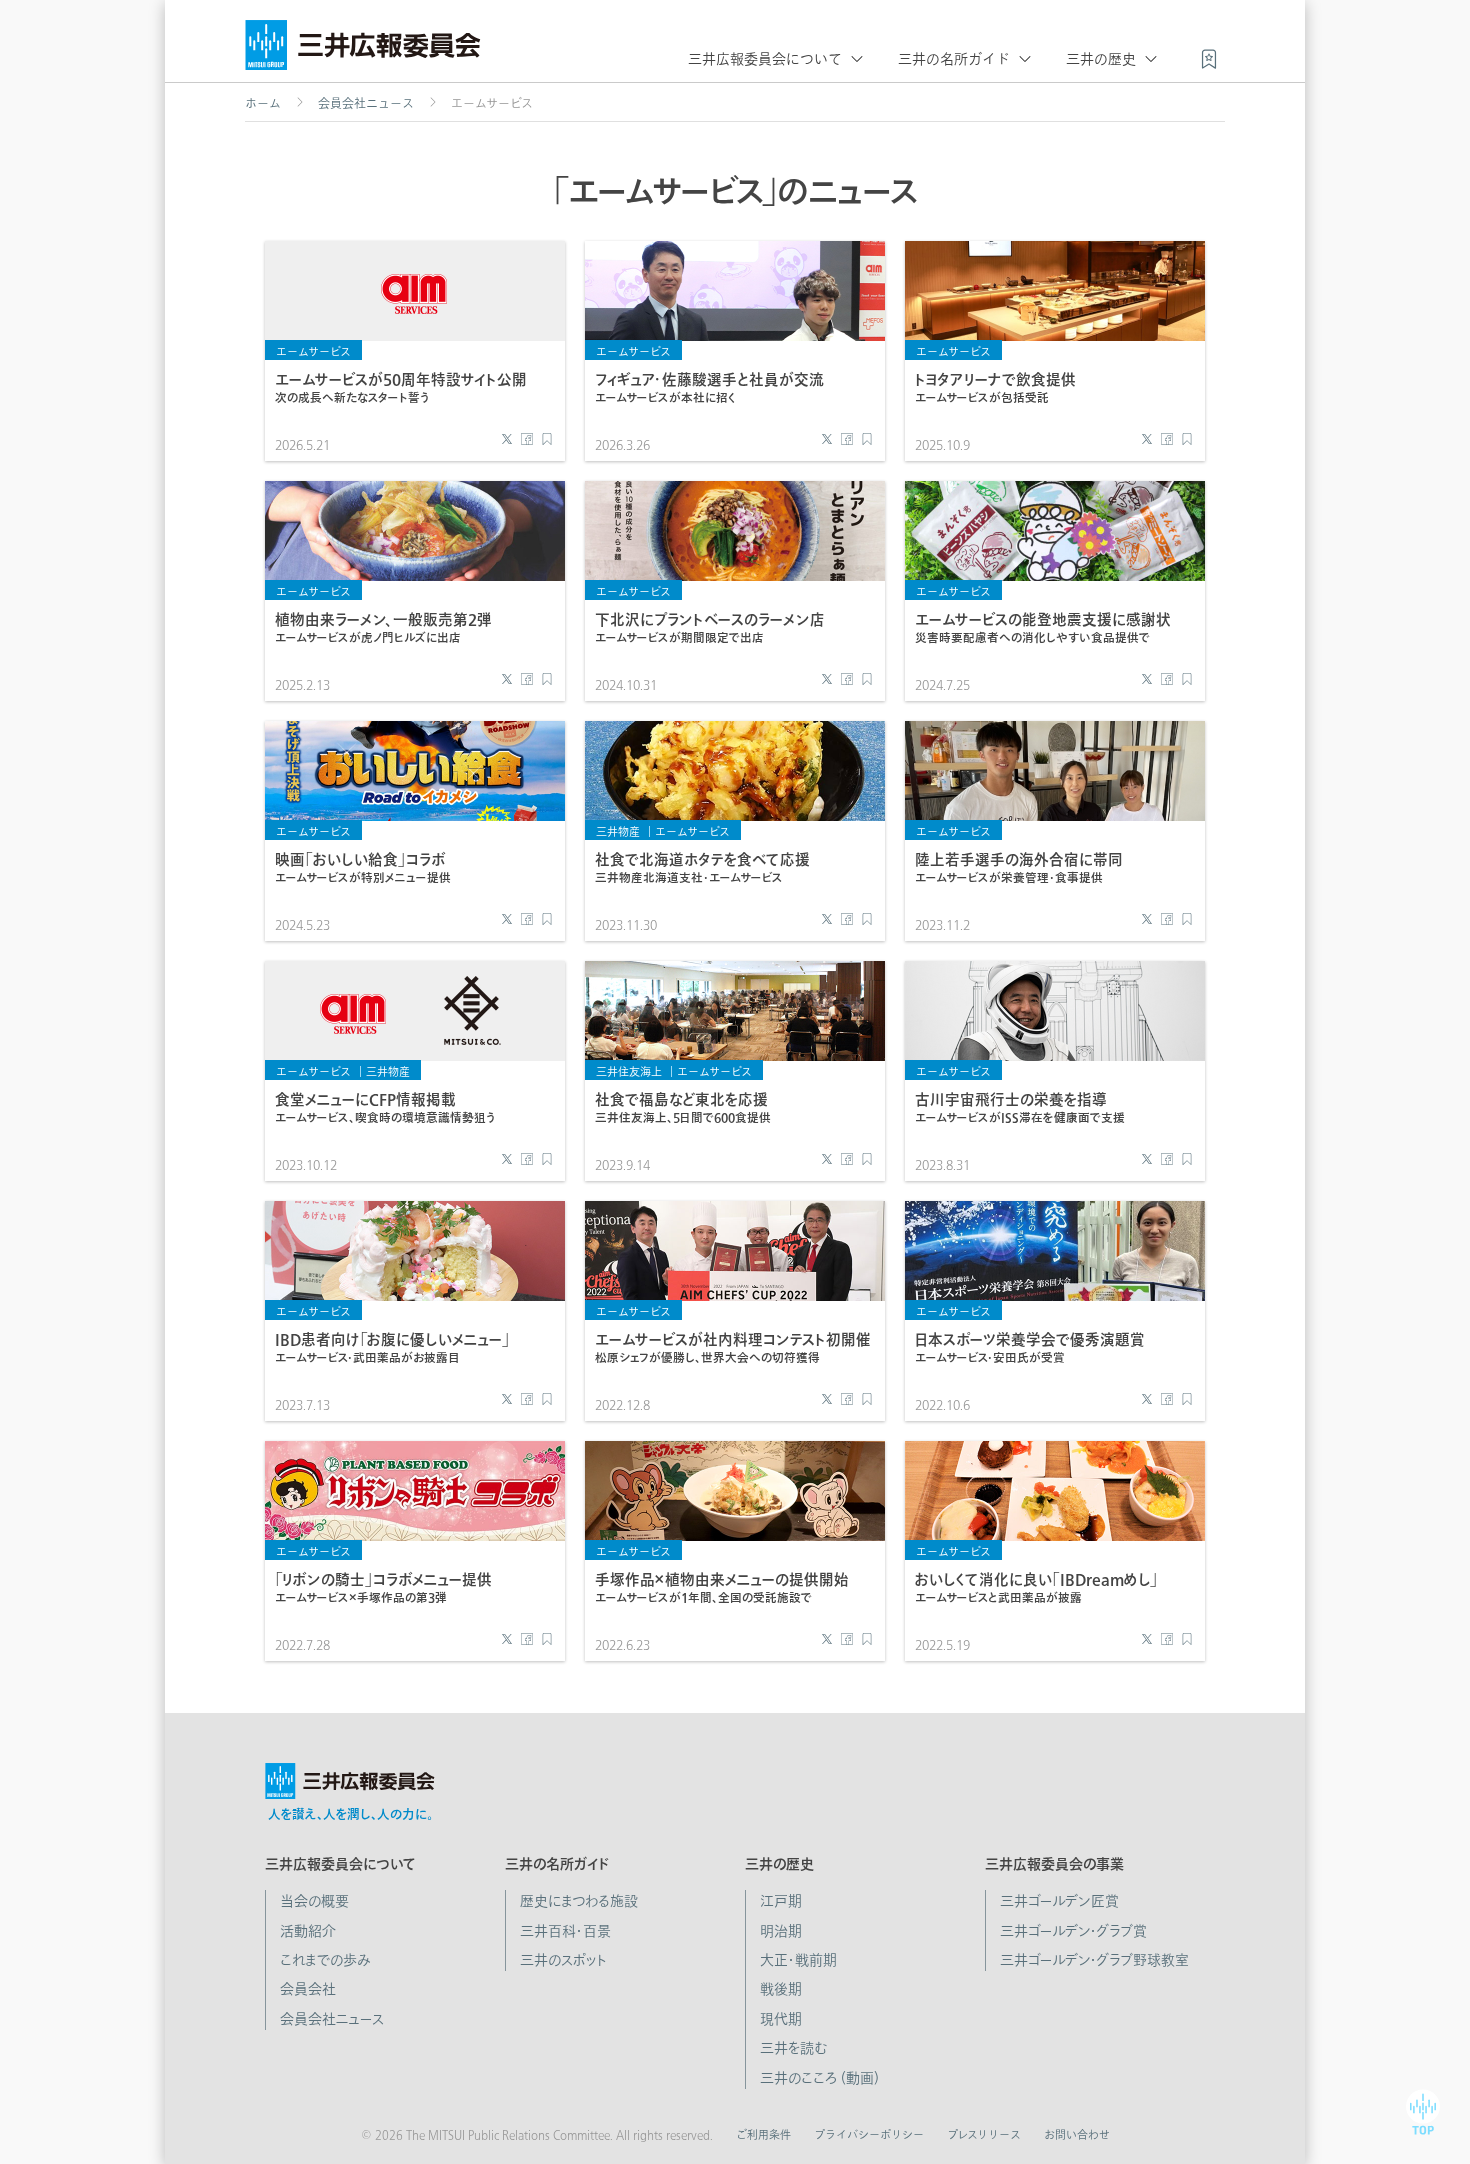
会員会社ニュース (366, 103)
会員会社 (308, 1989)
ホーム (263, 103)
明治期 (781, 1931)
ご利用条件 (763, 2134)
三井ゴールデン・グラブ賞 (1073, 1931)
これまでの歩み (325, 1960)
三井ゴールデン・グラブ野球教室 (1094, 1960)
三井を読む (793, 2048)
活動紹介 (308, 1931)
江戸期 (781, 1901)
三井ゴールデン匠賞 (1059, 1901)
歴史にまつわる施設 (579, 1901)
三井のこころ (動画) (819, 2078)
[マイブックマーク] (1209, 57)
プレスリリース (984, 2134)
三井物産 (618, 831)
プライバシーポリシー (869, 2134)
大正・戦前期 (798, 1960)
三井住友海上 (629, 1071)
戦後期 (781, 1989)
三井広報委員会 (363, 50)
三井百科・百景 (565, 1931)
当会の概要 (314, 1901)
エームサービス (313, 351)
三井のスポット (563, 1960)
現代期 (781, 2019)
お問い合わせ (1077, 2134)
